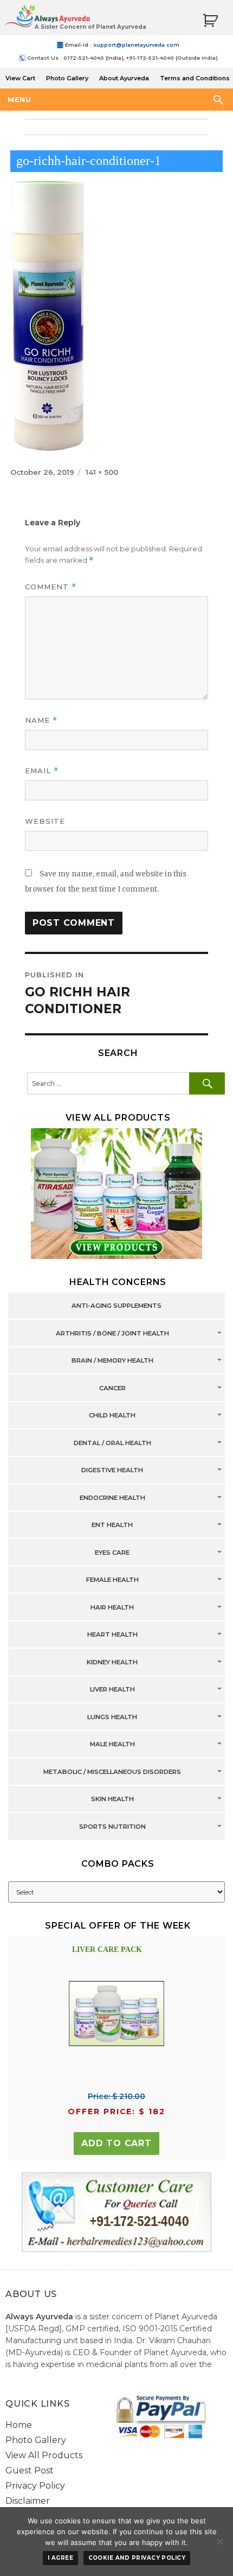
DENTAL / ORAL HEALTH (112, 1443)
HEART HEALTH (112, 1635)
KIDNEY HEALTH (112, 1662)
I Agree (60, 2558)
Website (45, 821)
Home (19, 2425)
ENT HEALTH (112, 1525)
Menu (19, 99)
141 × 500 (102, 472)
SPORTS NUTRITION (112, 1827)
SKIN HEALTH (112, 1799)
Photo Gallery (67, 78)
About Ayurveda (124, 78)
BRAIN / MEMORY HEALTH (112, 1361)
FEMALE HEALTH (112, 1580)
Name (41, 720)
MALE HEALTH (112, 1745)
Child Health (112, 1416)
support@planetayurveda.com (136, 45)
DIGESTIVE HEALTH (112, 1471)
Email (42, 771)
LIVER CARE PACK (107, 1950)
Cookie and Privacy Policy (137, 2558)
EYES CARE (112, 1553)
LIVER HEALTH (112, 1690)
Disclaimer (28, 2501)
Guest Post (30, 2470)
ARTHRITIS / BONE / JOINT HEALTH (112, 1333)
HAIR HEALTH (112, 1607)
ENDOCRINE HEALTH (112, 1498)
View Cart (20, 78)
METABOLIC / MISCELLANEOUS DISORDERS (112, 1772)
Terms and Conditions (195, 78)
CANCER (112, 1388)
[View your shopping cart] (210, 21)
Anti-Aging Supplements (116, 1306)
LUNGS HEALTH (112, 1717)
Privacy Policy (35, 2486)
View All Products (44, 2455)
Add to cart (116, 2143)
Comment (51, 587)
